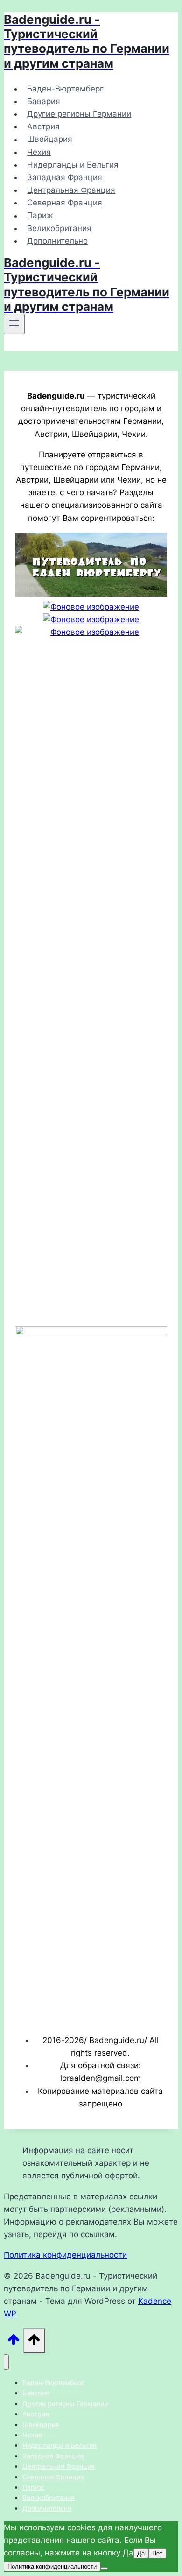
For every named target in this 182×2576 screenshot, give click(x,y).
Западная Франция (65, 177)
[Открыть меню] (14, 324)
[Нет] (104, 2569)
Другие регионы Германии (79, 114)
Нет (157, 2553)
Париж (40, 216)
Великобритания (59, 228)
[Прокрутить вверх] (14, 2342)
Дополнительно (57, 241)
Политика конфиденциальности (65, 2255)
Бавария (44, 101)
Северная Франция (65, 203)
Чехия (39, 152)
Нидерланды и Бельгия (73, 165)
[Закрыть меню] (6, 2362)
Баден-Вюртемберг (65, 89)
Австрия (43, 126)
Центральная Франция (71, 190)
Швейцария (50, 140)
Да (141, 2553)
